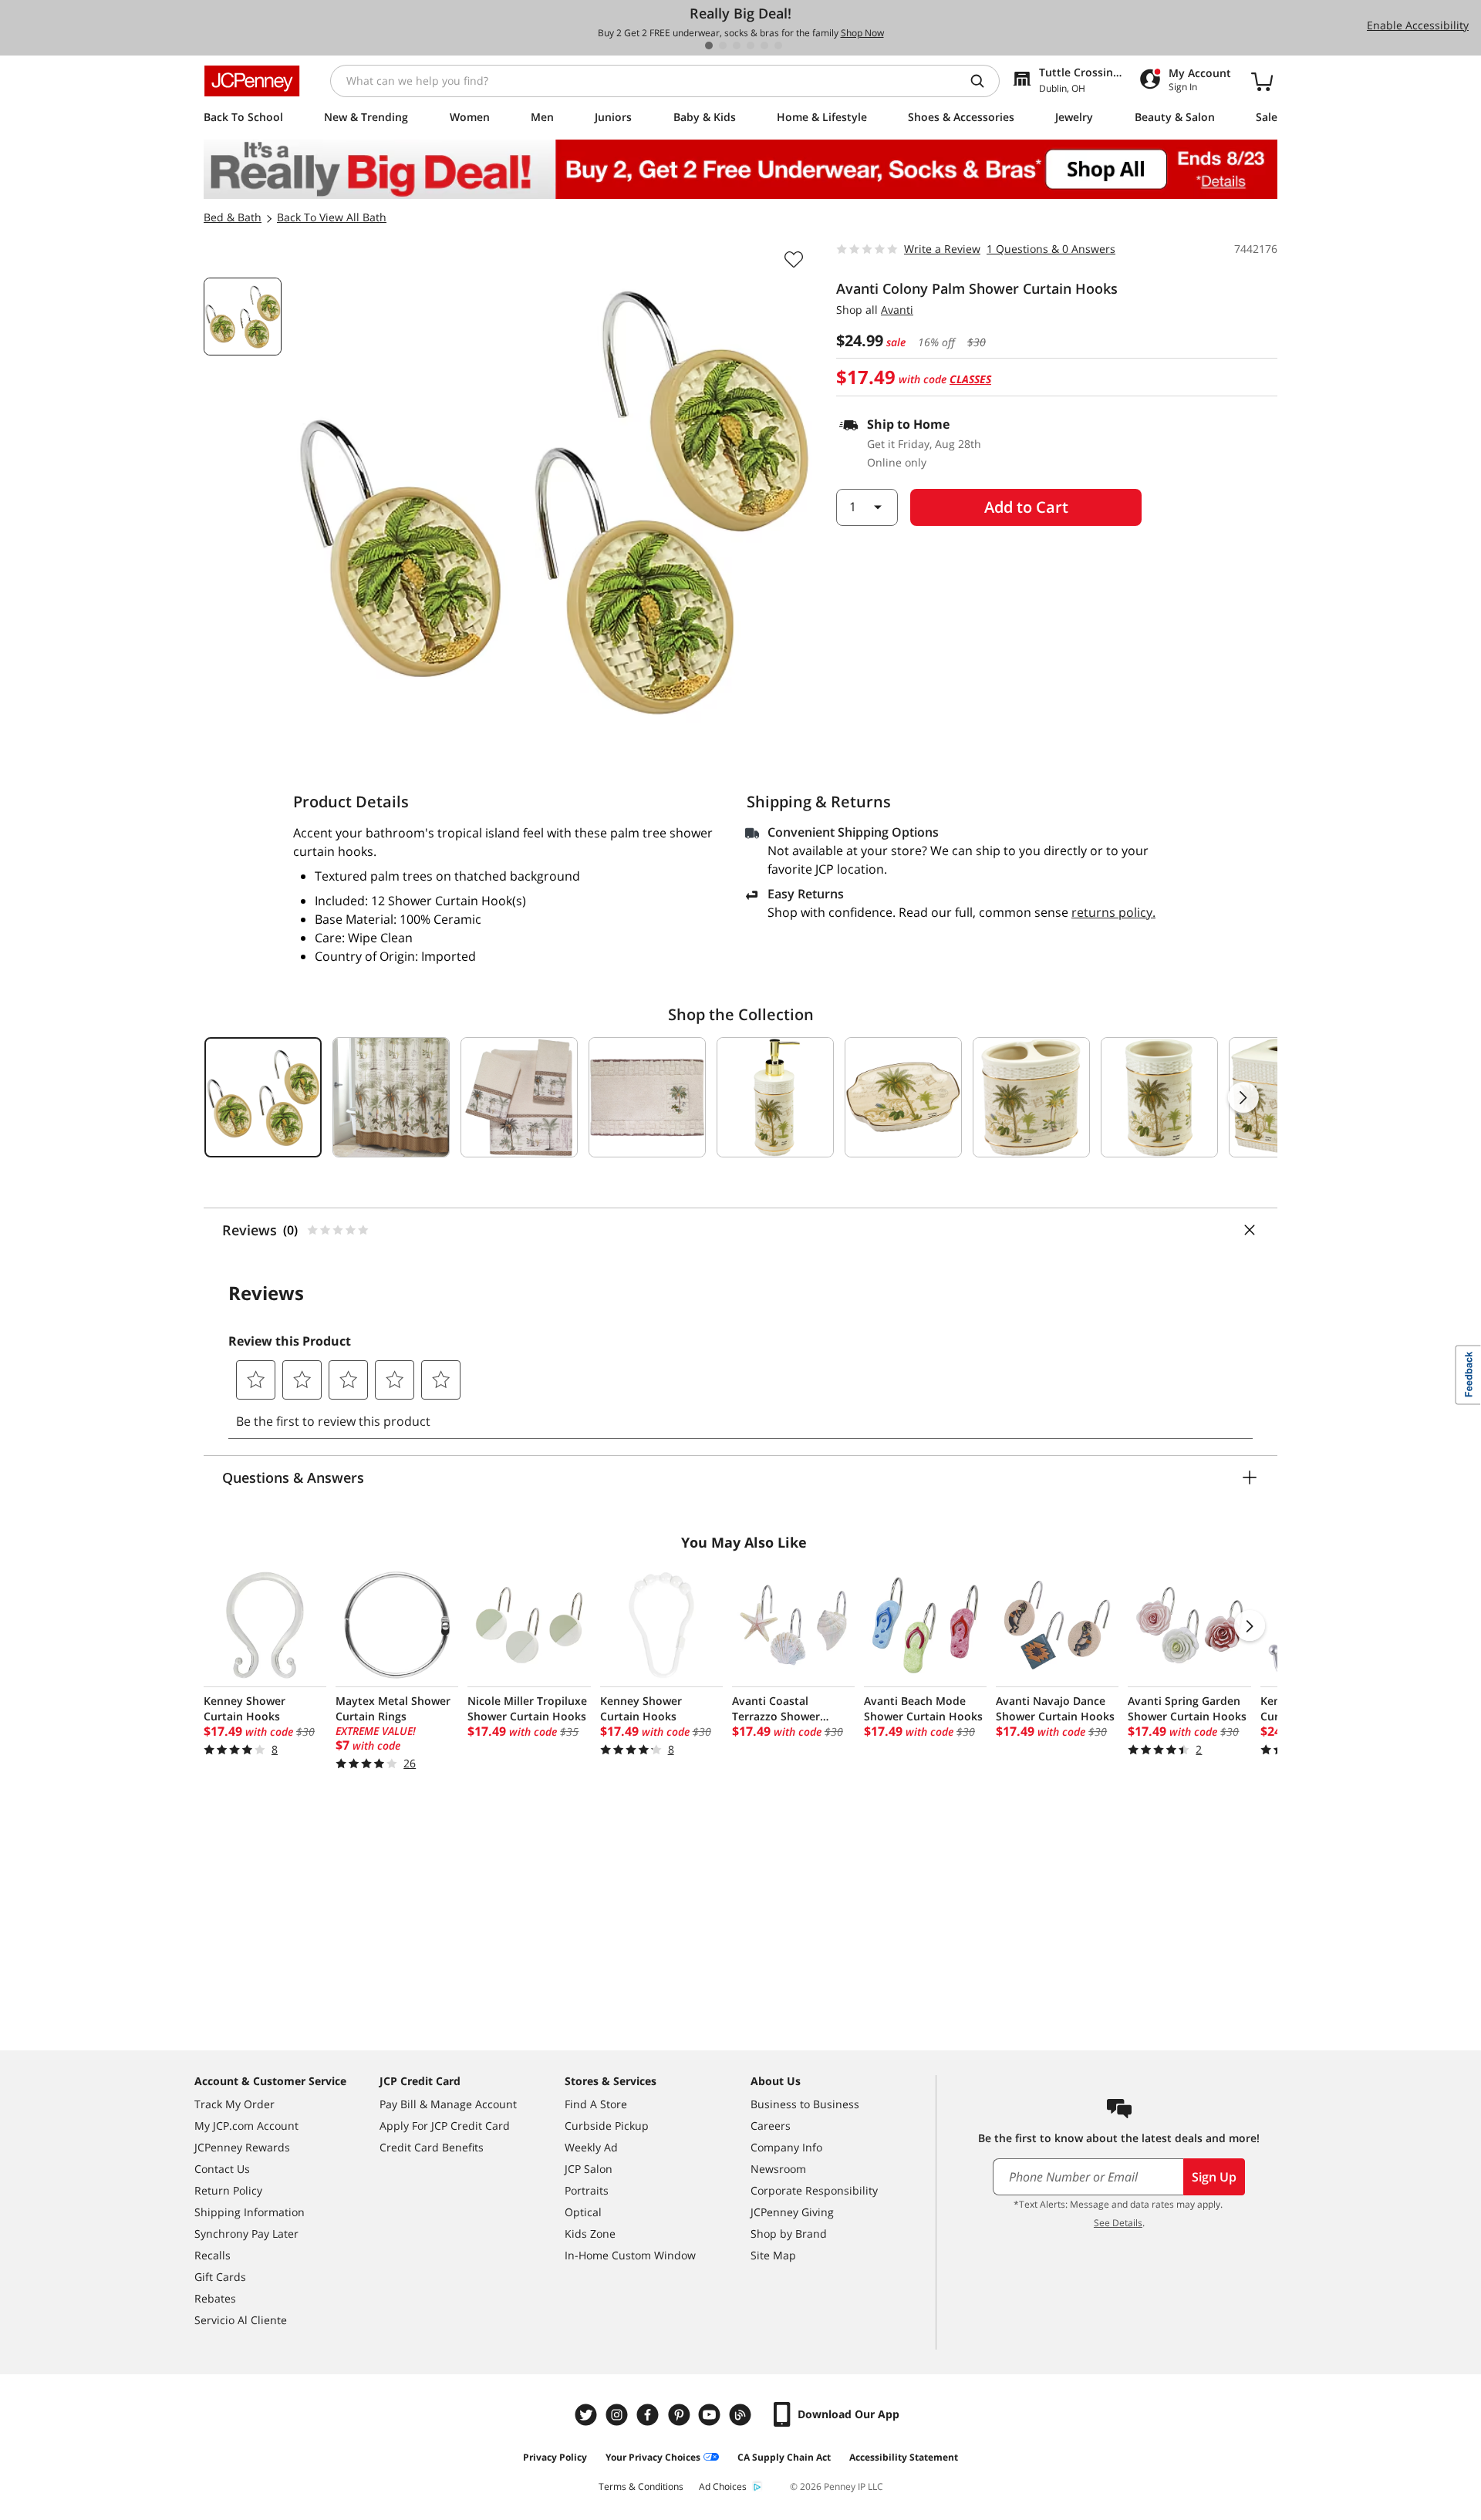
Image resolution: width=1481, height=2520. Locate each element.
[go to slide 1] (709, 45)
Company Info (786, 2147)
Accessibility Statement (904, 2457)
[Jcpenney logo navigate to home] (252, 81)
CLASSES (970, 379)
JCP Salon (589, 2169)
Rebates (215, 2298)
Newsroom (778, 2169)
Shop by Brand (789, 2234)
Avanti (897, 310)
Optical (583, 2212)
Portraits (587, 2190)
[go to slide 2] (723, 45)
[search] (983, 81)
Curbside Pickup (607, 2126)
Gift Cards (220, 2277)
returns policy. (1113, 912)
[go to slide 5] (764, 45)
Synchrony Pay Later (246, 2234)
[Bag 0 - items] (1262, 81)
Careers (771, 2126)
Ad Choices (723, 2486)
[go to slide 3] (737, 45)
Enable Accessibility (1418, 25)
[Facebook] (649, 2415)
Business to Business (805, 2104)
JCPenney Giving (792, 2212)
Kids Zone (590, 2234)
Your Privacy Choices (653, 2457)
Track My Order (234, 2104)
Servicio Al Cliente (241, 2320)
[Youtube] (711, 2415)
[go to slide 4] (751, 45)
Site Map (773, 2255)
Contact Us (222, 2169)
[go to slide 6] (778, 45)
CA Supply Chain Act (784, 2457)
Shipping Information (250, 2212)
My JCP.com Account (246, 2126)
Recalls (213, 2255)
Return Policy (228, 2190)
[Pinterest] (680, 2415)
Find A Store (596, 2104)
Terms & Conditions (641, 2486)
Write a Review (942, 249)
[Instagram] (619, 2415)
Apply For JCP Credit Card (445, 2126)
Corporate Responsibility (814, 2190)
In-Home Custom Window (630, 2255)
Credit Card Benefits (432, 2147)
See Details (1118, 2223)
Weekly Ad (591, 2147)
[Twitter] (588, 2415)
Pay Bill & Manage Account (448, 2104)
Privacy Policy (555, 2457)
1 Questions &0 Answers (1051, 249)
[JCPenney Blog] (742, 2415)
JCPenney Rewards (242, 2147)
